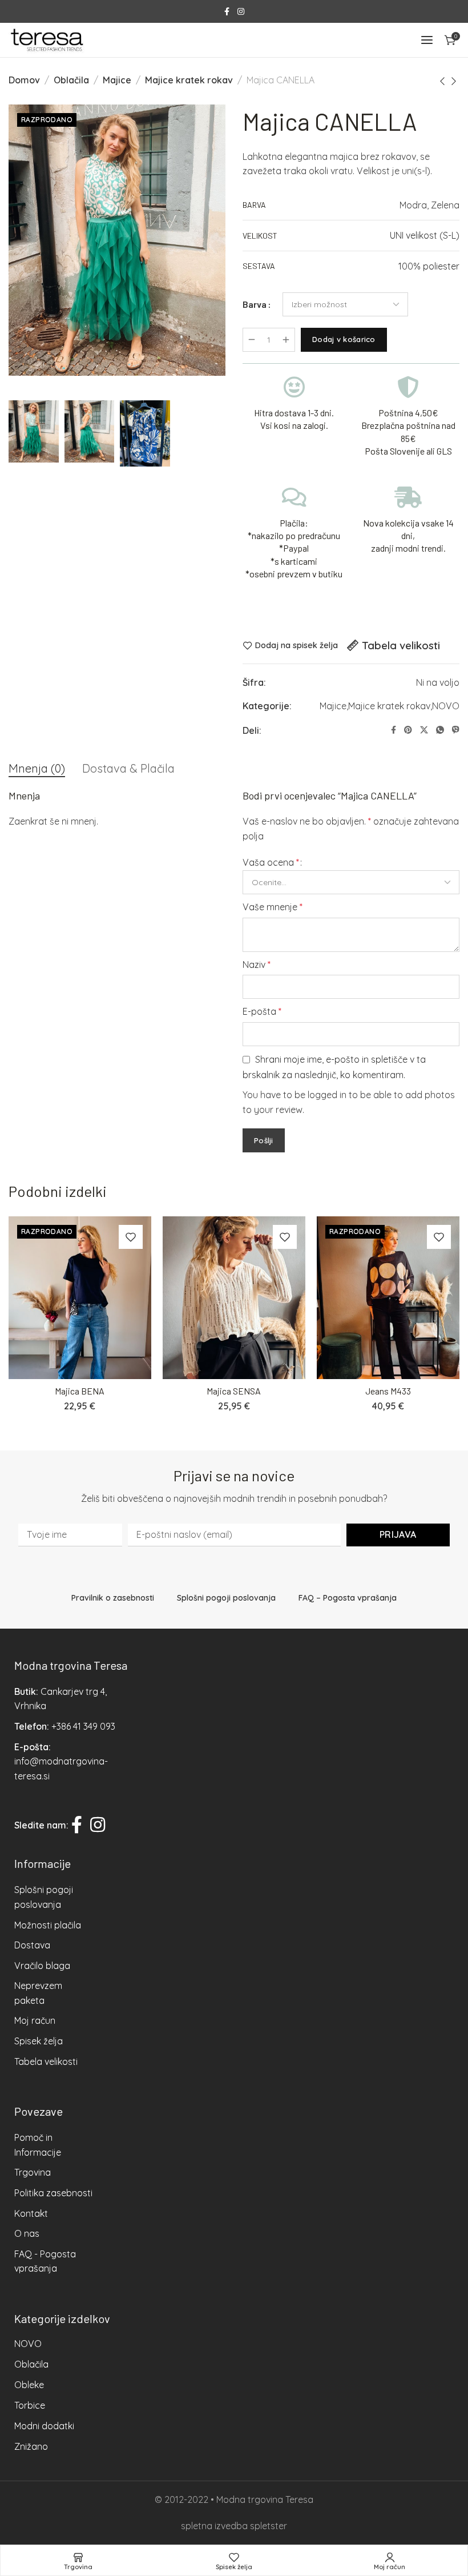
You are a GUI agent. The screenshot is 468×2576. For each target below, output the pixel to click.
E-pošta (262, 1011)
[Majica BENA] (80, 1298)
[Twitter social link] (424, 730)
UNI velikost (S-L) (425, 235)
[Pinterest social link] (408, 730)
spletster (269, 2526)
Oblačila (71, 80)
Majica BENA (80, 1391)
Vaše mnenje (273, 907)
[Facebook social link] (227, 12)
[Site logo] (47, 40)
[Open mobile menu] (427, 40)
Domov (24, 80)
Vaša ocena (271, 862)
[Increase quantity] (286, 340)
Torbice (30, 2405)
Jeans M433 (388, 1391)
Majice (117, 80)
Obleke (29, 2385)
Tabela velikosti (401, 645)
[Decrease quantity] (252, 340)
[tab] (37, 769)
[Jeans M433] (388, 1298)
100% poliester (429, 266)
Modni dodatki (44, 2426)
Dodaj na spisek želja (296, 646)
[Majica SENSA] (234, 1298)
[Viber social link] (456, 730)
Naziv (257, 965)
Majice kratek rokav (189, 80)
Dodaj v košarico (344, 339)
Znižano (31, 2446)
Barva (255, 304)
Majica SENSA (234, 1391)
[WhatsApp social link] (440, 730)
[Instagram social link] (241, 12)
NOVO (446, 706)
